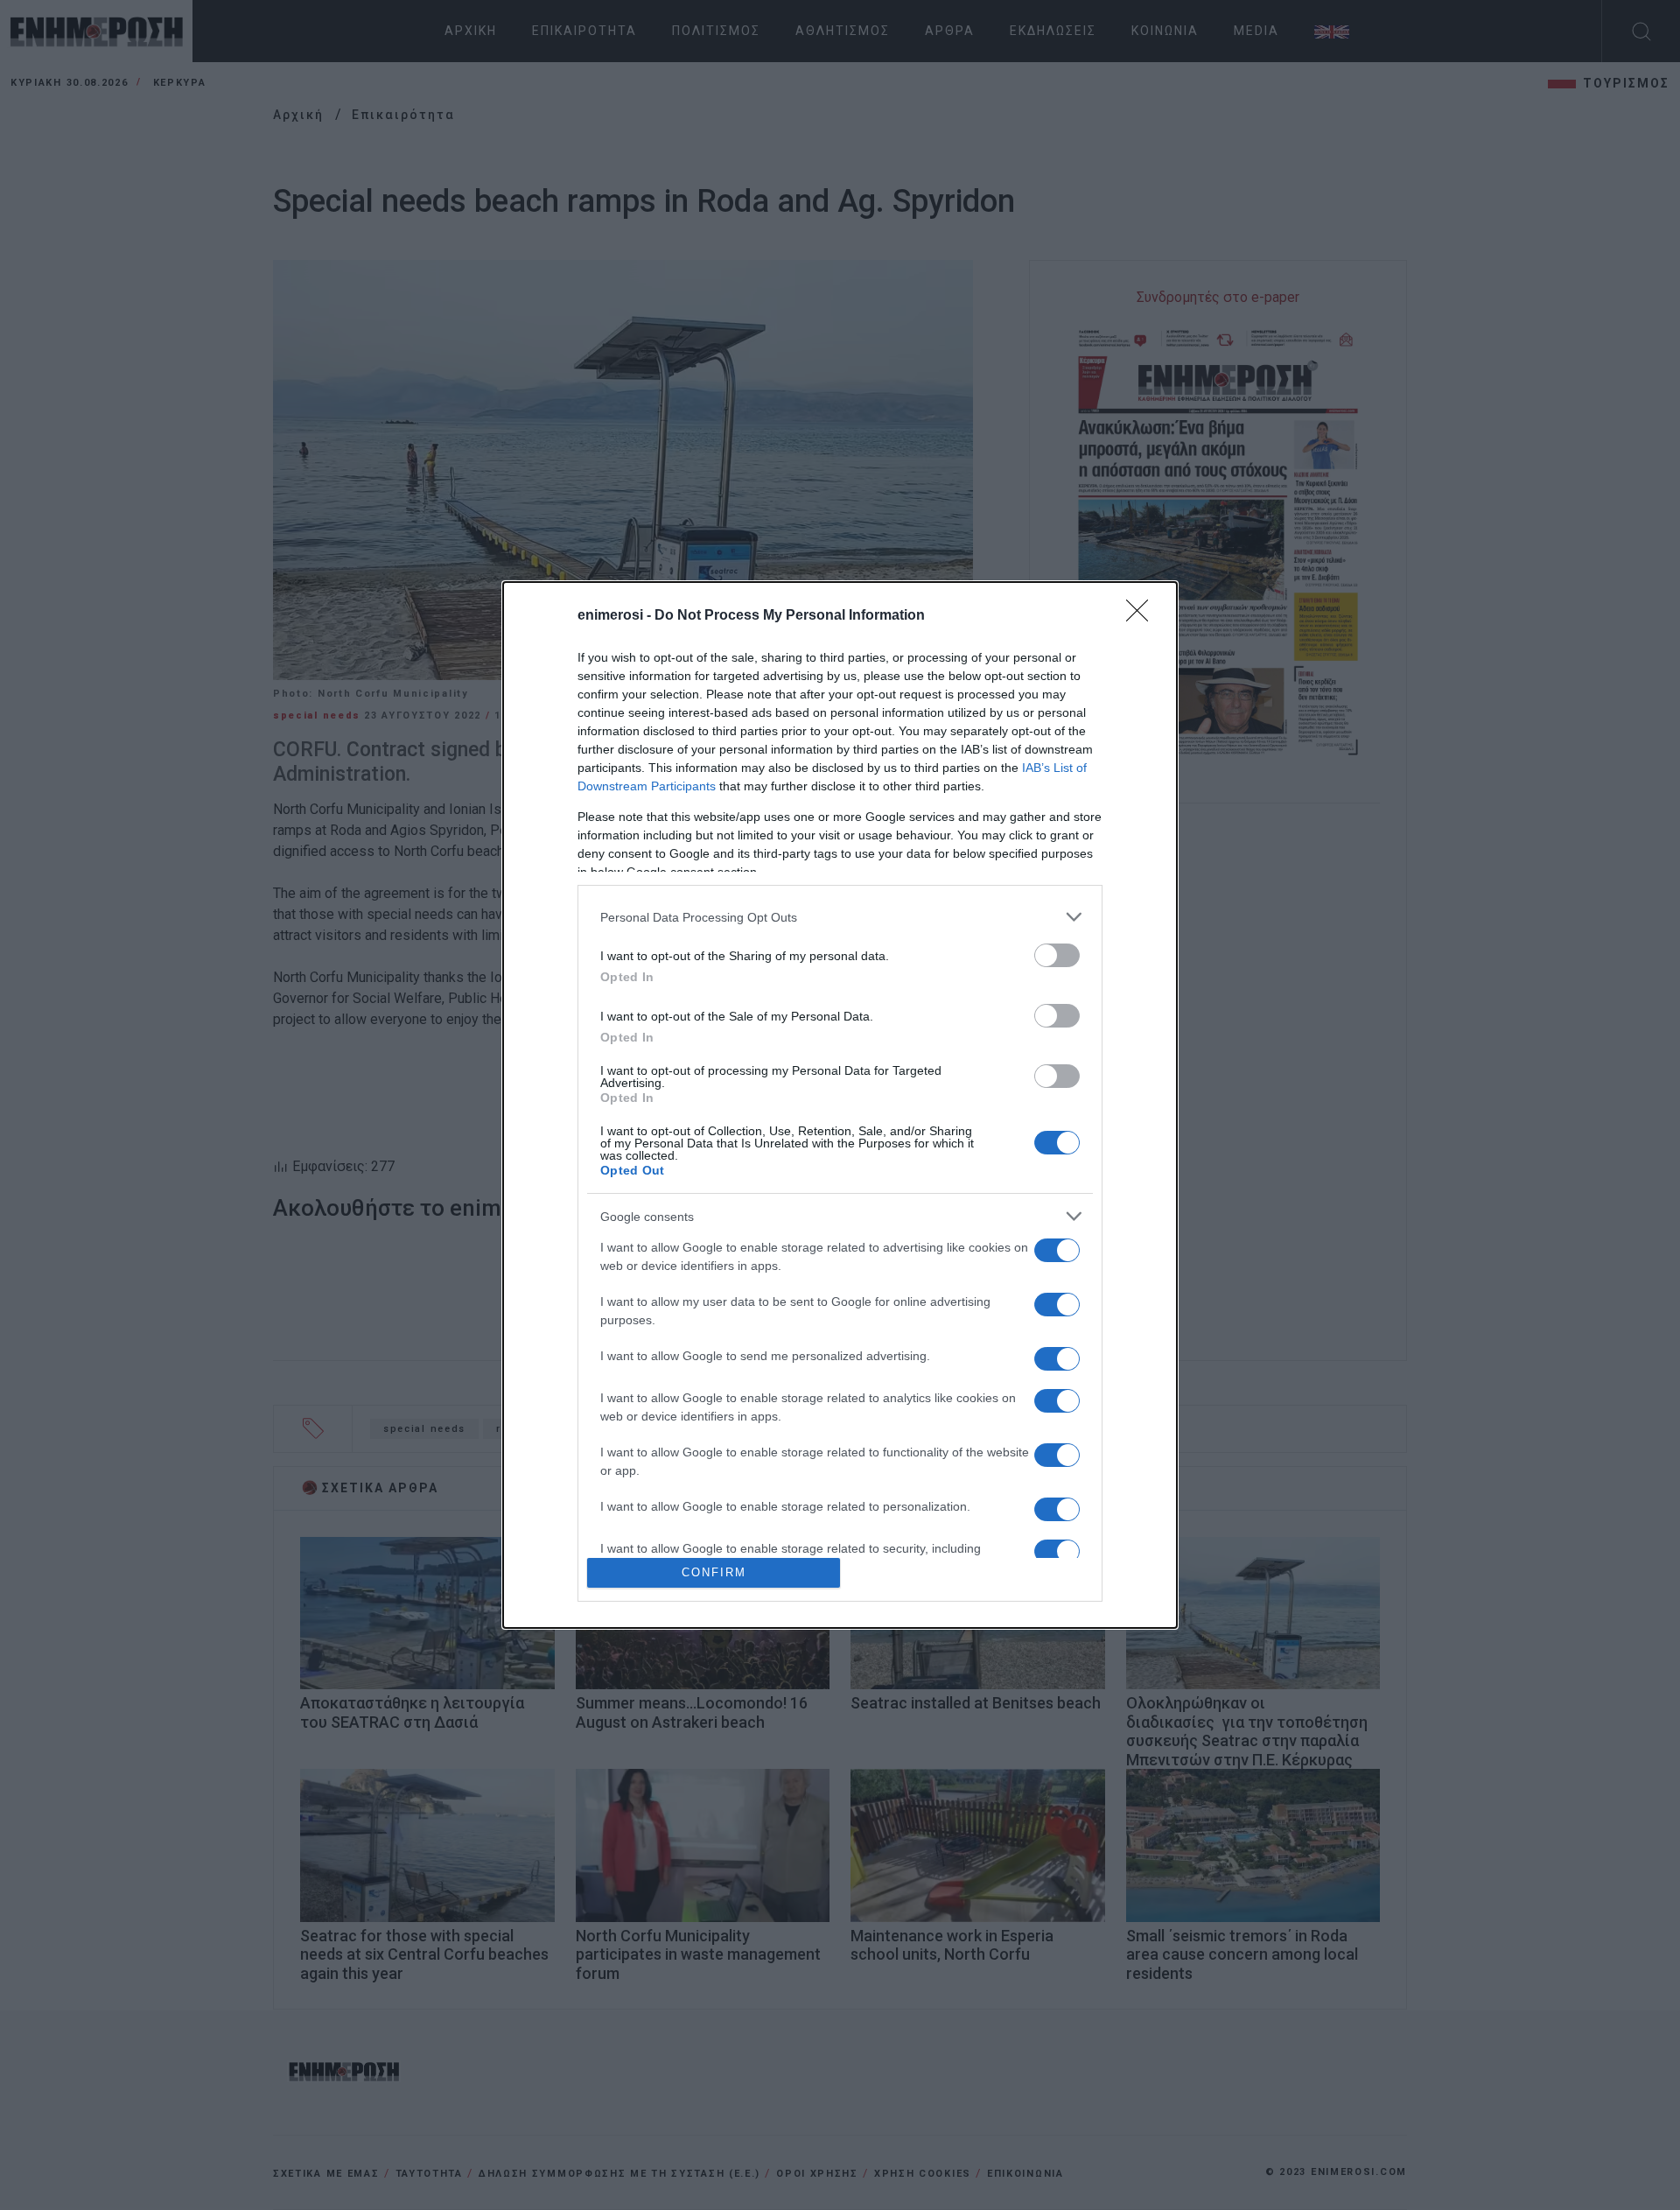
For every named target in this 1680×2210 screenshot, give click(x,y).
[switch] (1057, 955)
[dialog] (840, 1105)
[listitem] (840, 917)
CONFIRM (714, 1572)
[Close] (1143, 616)
